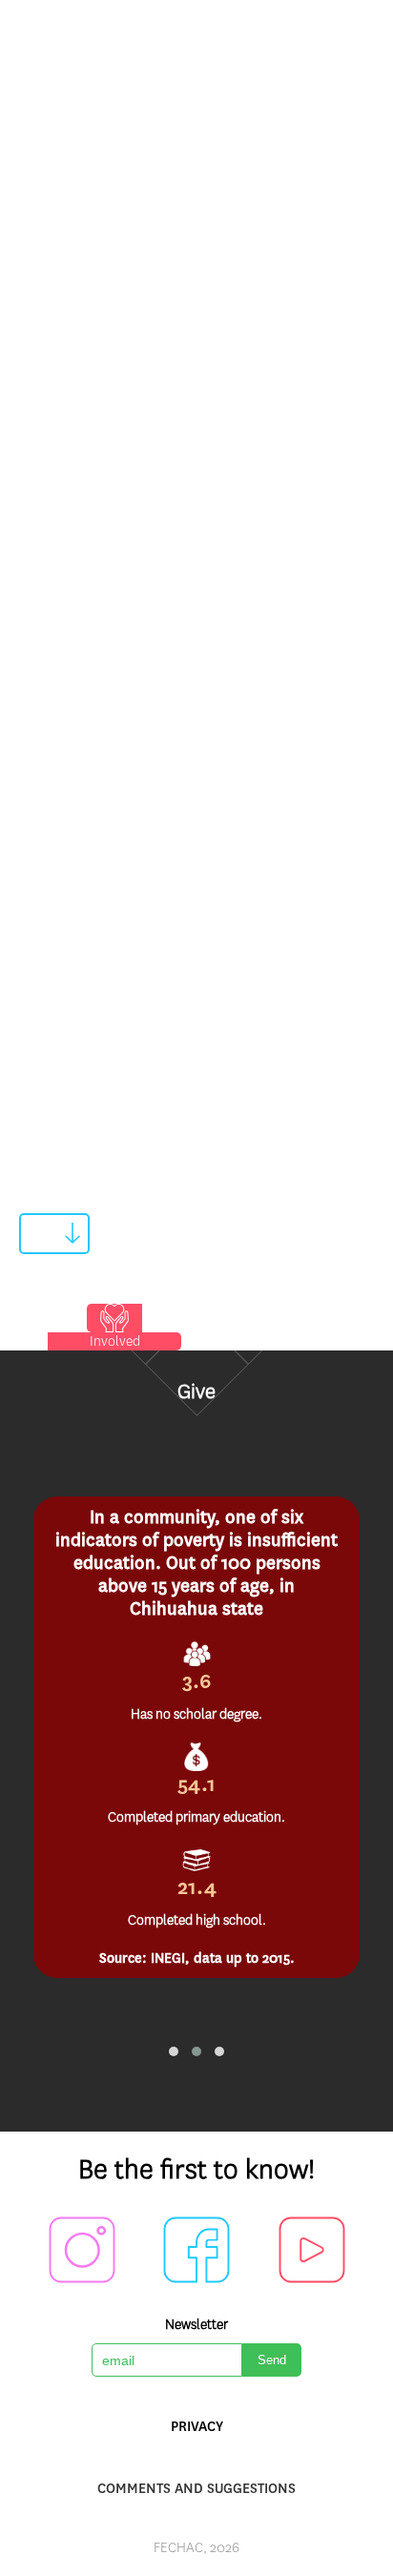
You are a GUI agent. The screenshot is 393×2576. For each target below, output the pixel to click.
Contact (51, 962)
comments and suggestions (196, 2488)
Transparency (69, 494)
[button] (174, 2051)
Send (272, 2360)
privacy (197, 2426)
